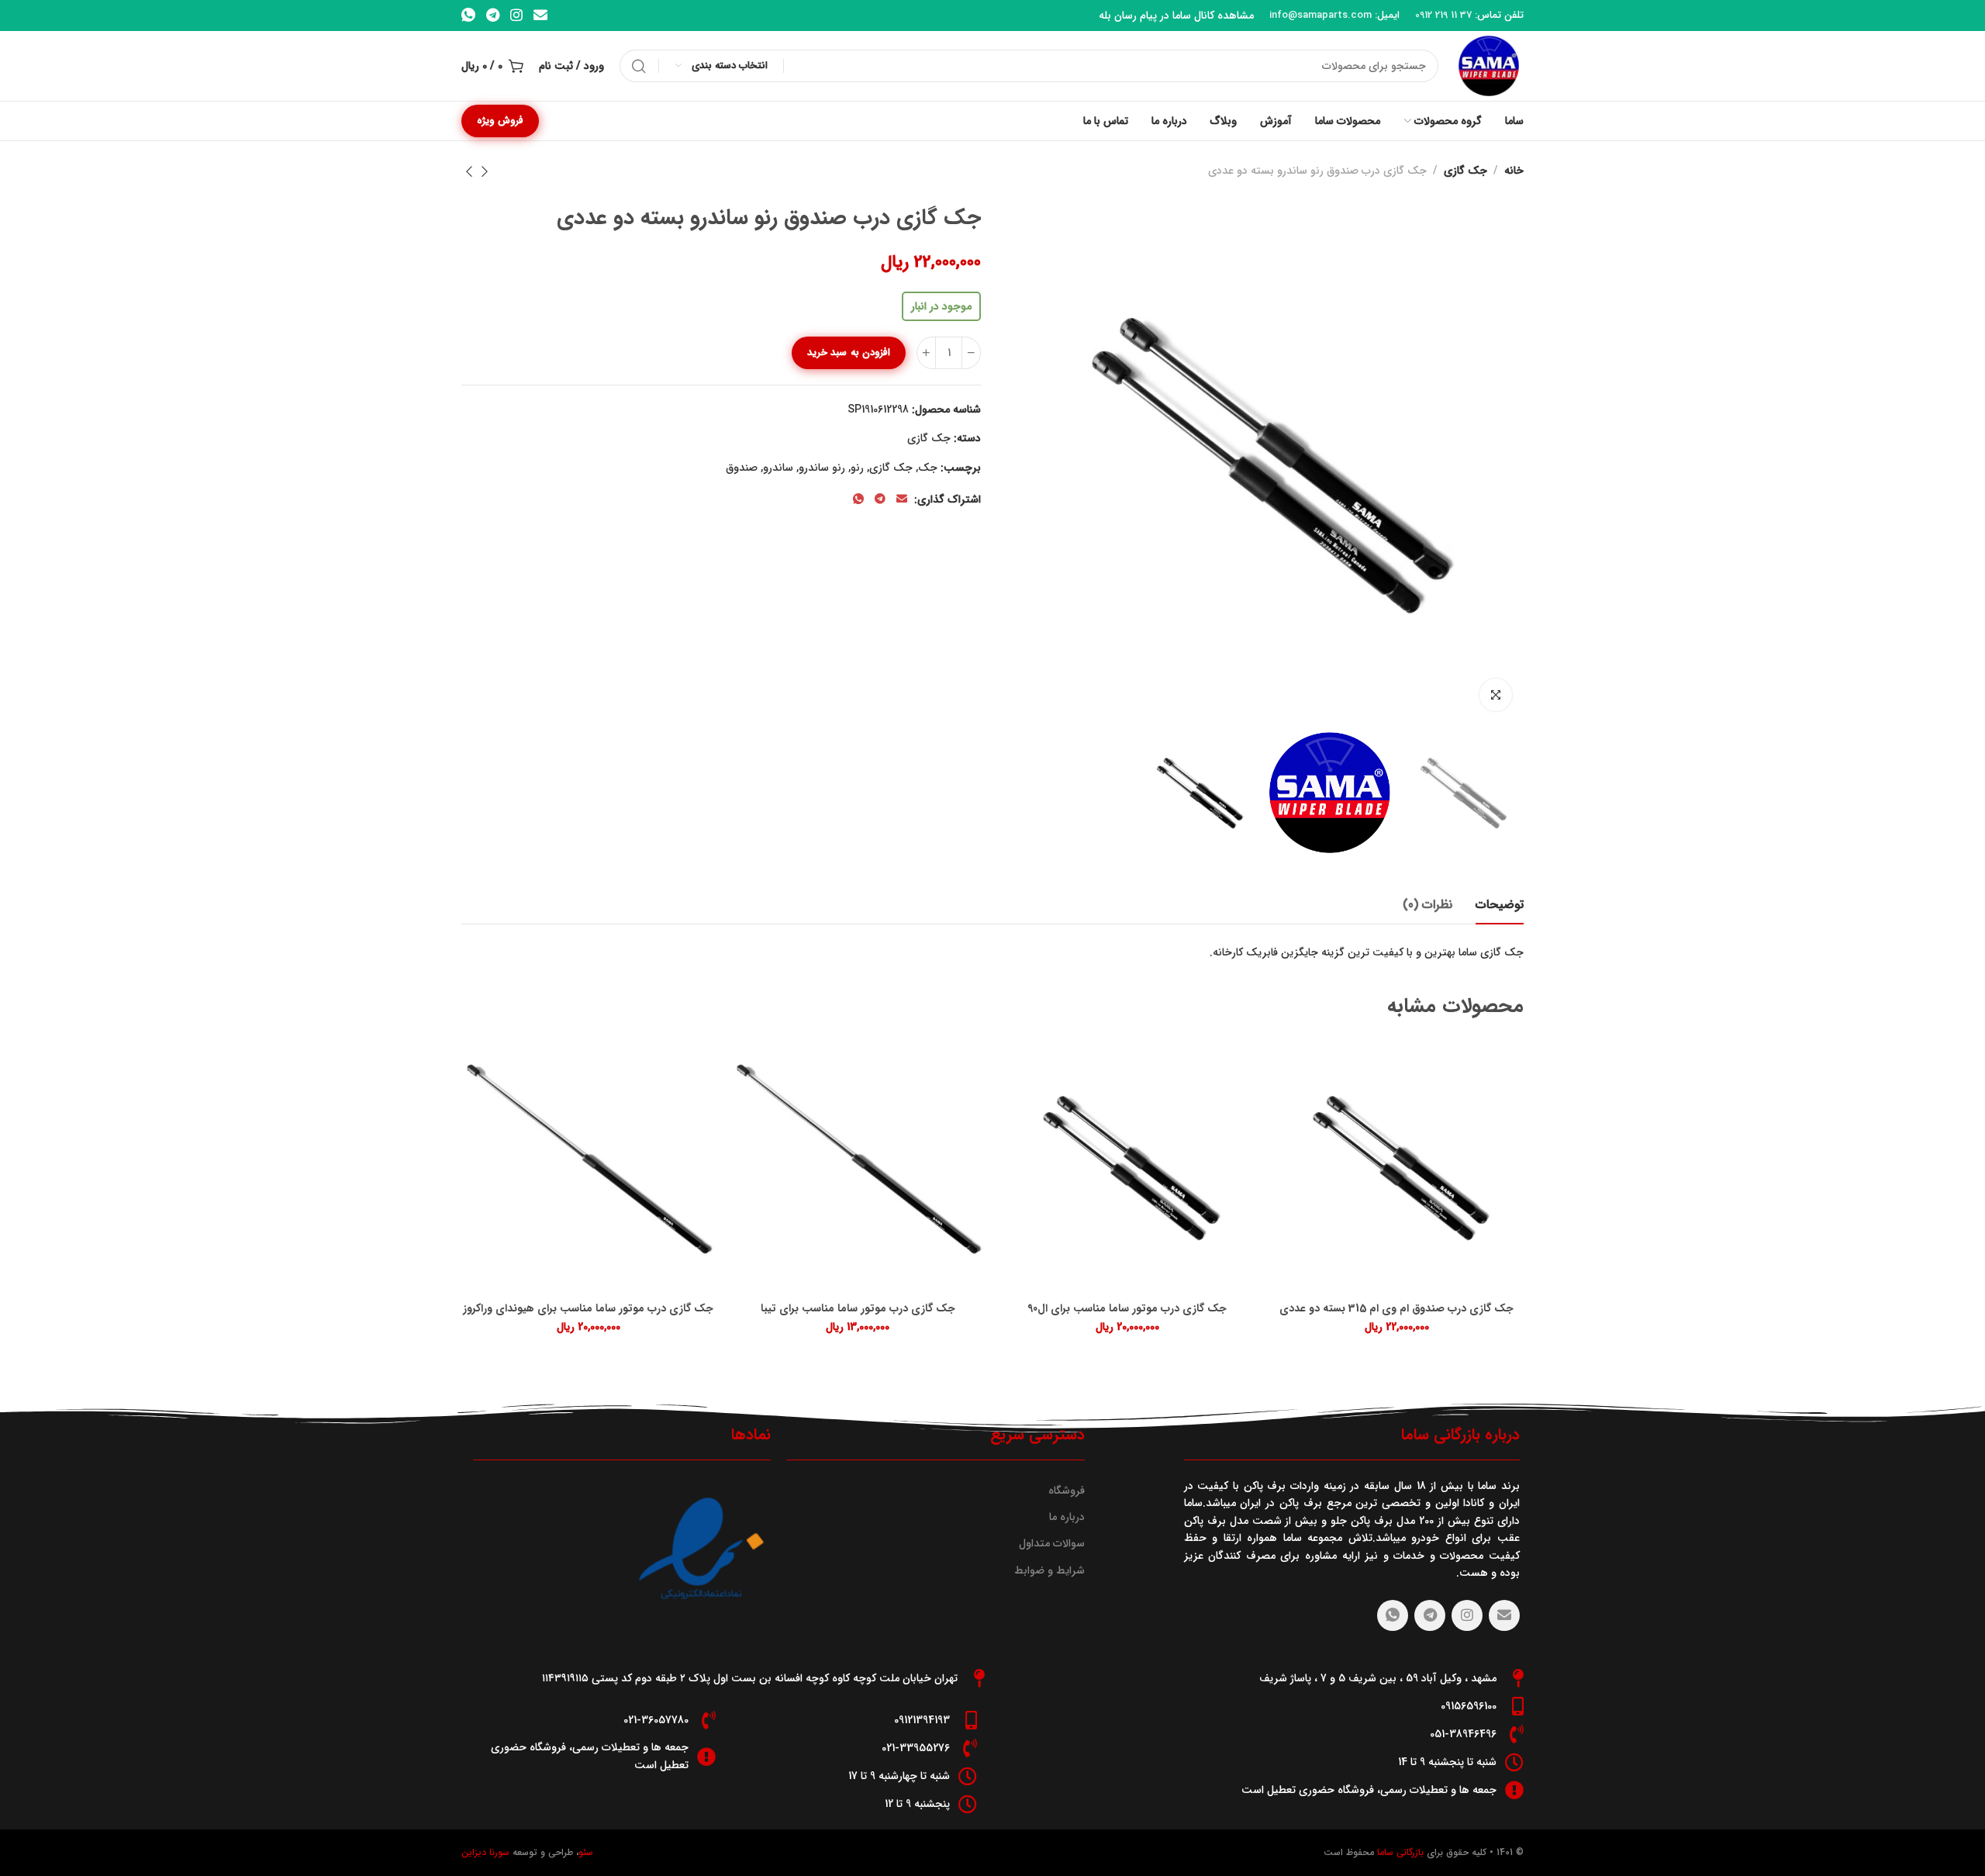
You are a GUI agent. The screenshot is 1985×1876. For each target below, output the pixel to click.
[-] (971, 353)
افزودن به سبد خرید (849, 352)
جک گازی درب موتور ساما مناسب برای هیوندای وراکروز (588, 1309)
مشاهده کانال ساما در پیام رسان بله (1176, 16)
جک (928, 468)
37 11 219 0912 (1443, 15)
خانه (1514, 171)
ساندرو (778, 468)
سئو (586, 1852)
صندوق (742, 468)
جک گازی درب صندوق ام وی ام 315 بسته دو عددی (1396, 1309)
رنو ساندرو (822, 468)
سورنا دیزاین (485, 1852)
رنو (857, 468)
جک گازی (1465, 171)
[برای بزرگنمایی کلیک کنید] (1496, 695)
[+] (926, 353)
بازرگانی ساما (1399, 1852)
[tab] (1500, 905)
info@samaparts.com (1320, 15)
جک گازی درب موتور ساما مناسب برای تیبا (858, 1309)
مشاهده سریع (1298, 1068)
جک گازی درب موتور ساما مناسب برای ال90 (1127, 1309)
